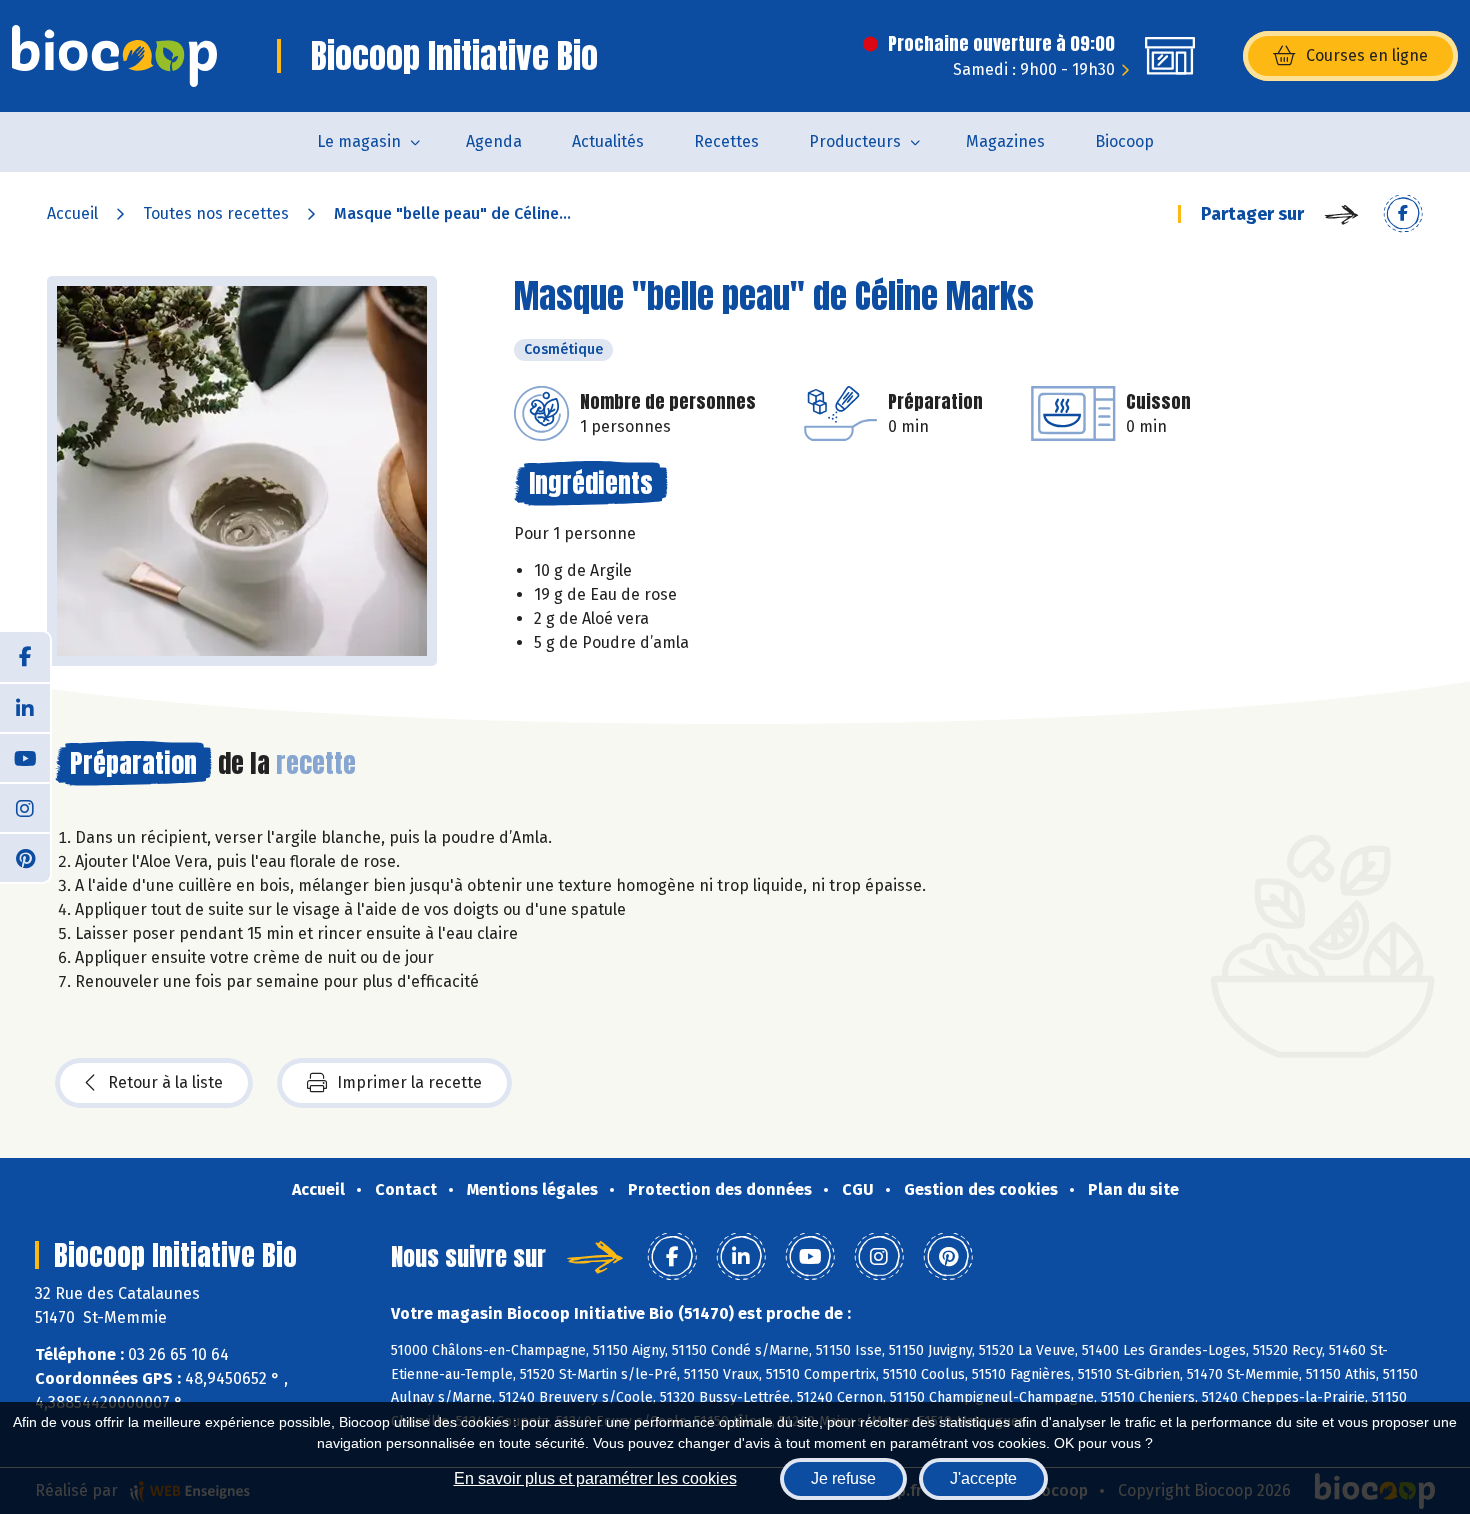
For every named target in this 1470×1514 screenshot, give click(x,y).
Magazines (1005, 141)
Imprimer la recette (409, 1082)
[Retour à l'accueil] (114, 56)
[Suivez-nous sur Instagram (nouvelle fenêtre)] (25, 807)
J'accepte (983, 1478)
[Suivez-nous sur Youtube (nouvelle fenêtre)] (25, 757)
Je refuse (843, 1478)
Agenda (494, 141)
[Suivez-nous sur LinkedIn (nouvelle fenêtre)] (25, 707)
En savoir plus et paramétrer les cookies (595, 1478)
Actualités (608, 141)
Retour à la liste (165, 1082)
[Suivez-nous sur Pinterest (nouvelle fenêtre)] (25, 857)
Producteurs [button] (855, 141)
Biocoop (1124, 141)
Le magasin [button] (359, 141)
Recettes (726, 141)
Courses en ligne (1367, 55)
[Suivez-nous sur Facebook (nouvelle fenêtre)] (25, 657)
